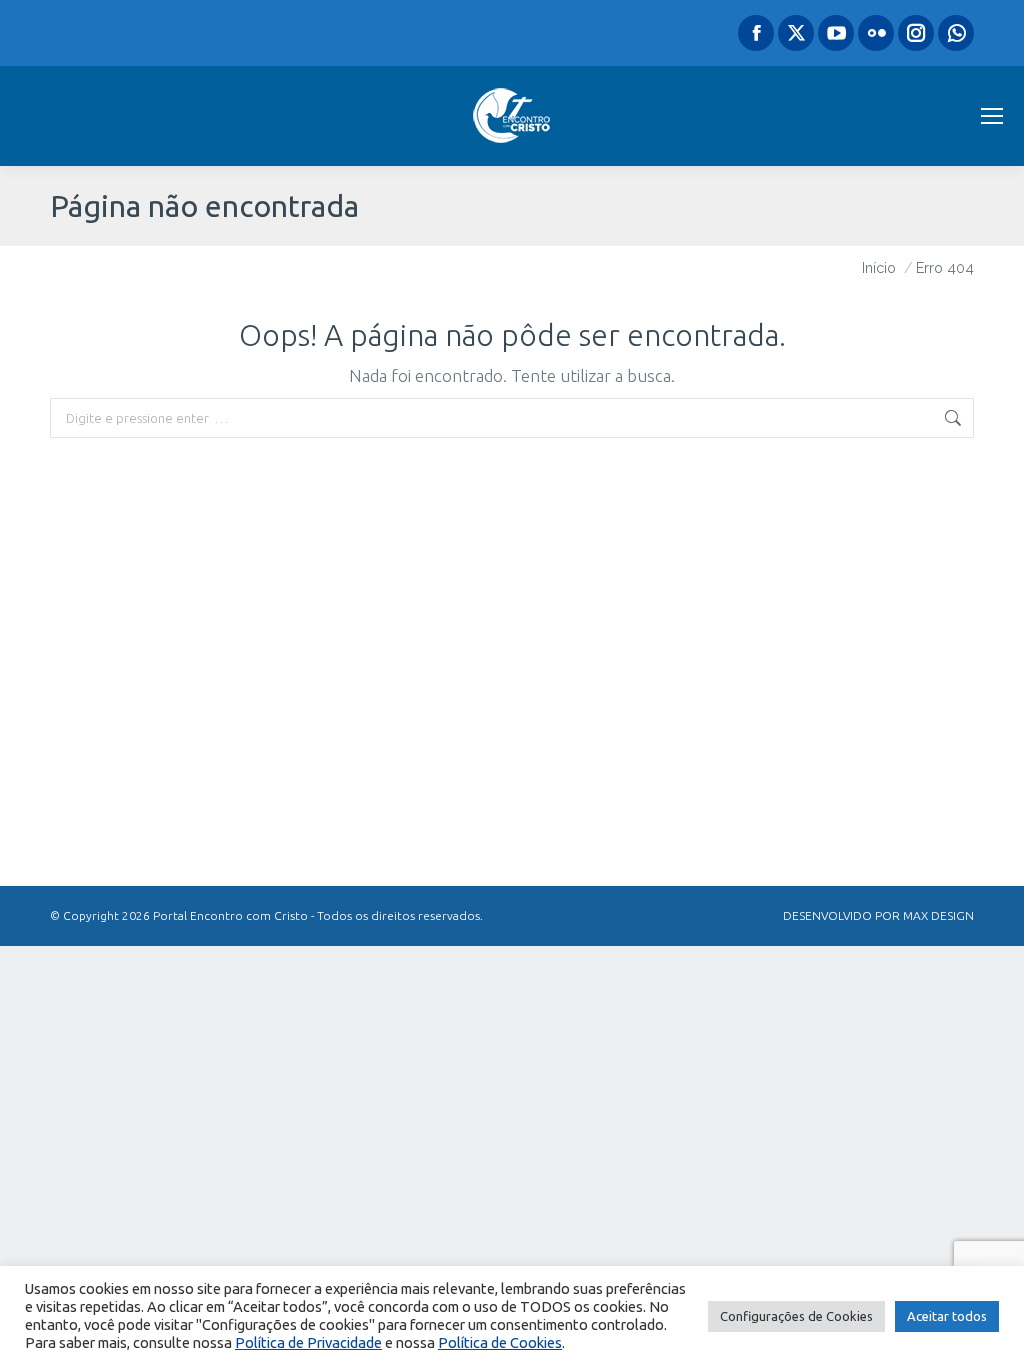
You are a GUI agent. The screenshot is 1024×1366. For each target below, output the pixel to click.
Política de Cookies (500, 1342)
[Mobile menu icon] (992, 116)
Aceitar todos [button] (947, 1316)
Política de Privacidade (308, 1342)
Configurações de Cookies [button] (796, 1316)
